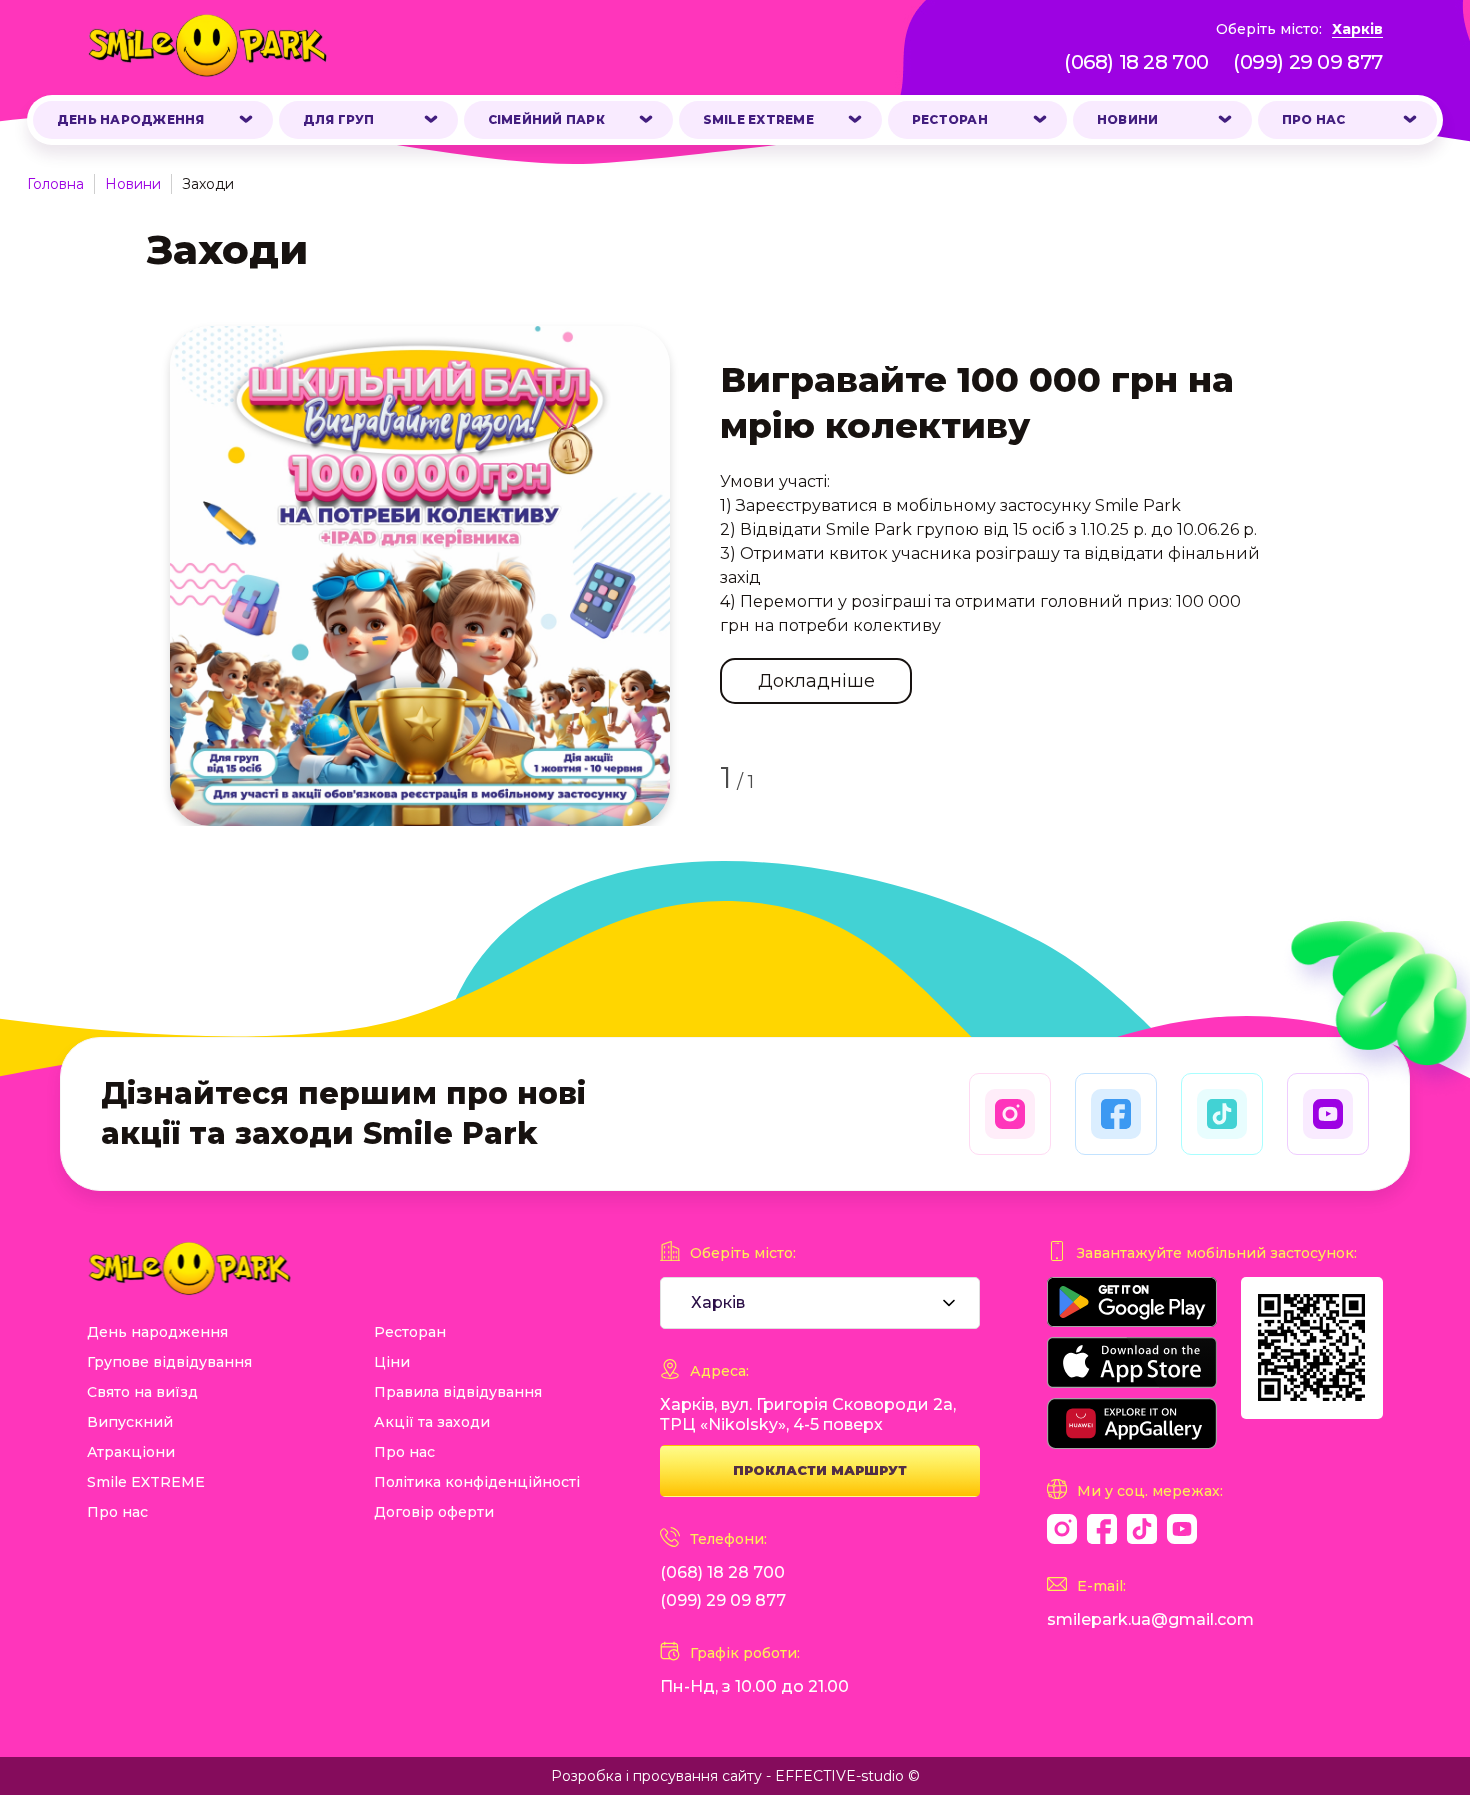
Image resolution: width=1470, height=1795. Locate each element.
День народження (131, 119)
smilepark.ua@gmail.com (1150, 1619)
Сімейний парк (546, 119)
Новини (1127, 119)
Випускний (130, 1422)
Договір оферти (434, 1512)
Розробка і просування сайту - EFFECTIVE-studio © (735, 1776)
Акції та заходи (432, 1422)
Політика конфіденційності (477, 1482)
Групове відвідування (169, 1362)
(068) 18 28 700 (1136, 62)
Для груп (339, 119)
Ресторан (950, 119)
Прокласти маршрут (820, 1470)
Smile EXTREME (758, 119)
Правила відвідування (458, 1392)
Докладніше (816, 681)
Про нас (1314, 119)
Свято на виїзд (142, 1392)
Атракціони (131, 1452)
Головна (55, 184)
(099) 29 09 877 (1308, 62)
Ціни (392, 1362)
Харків (1357, 29)
